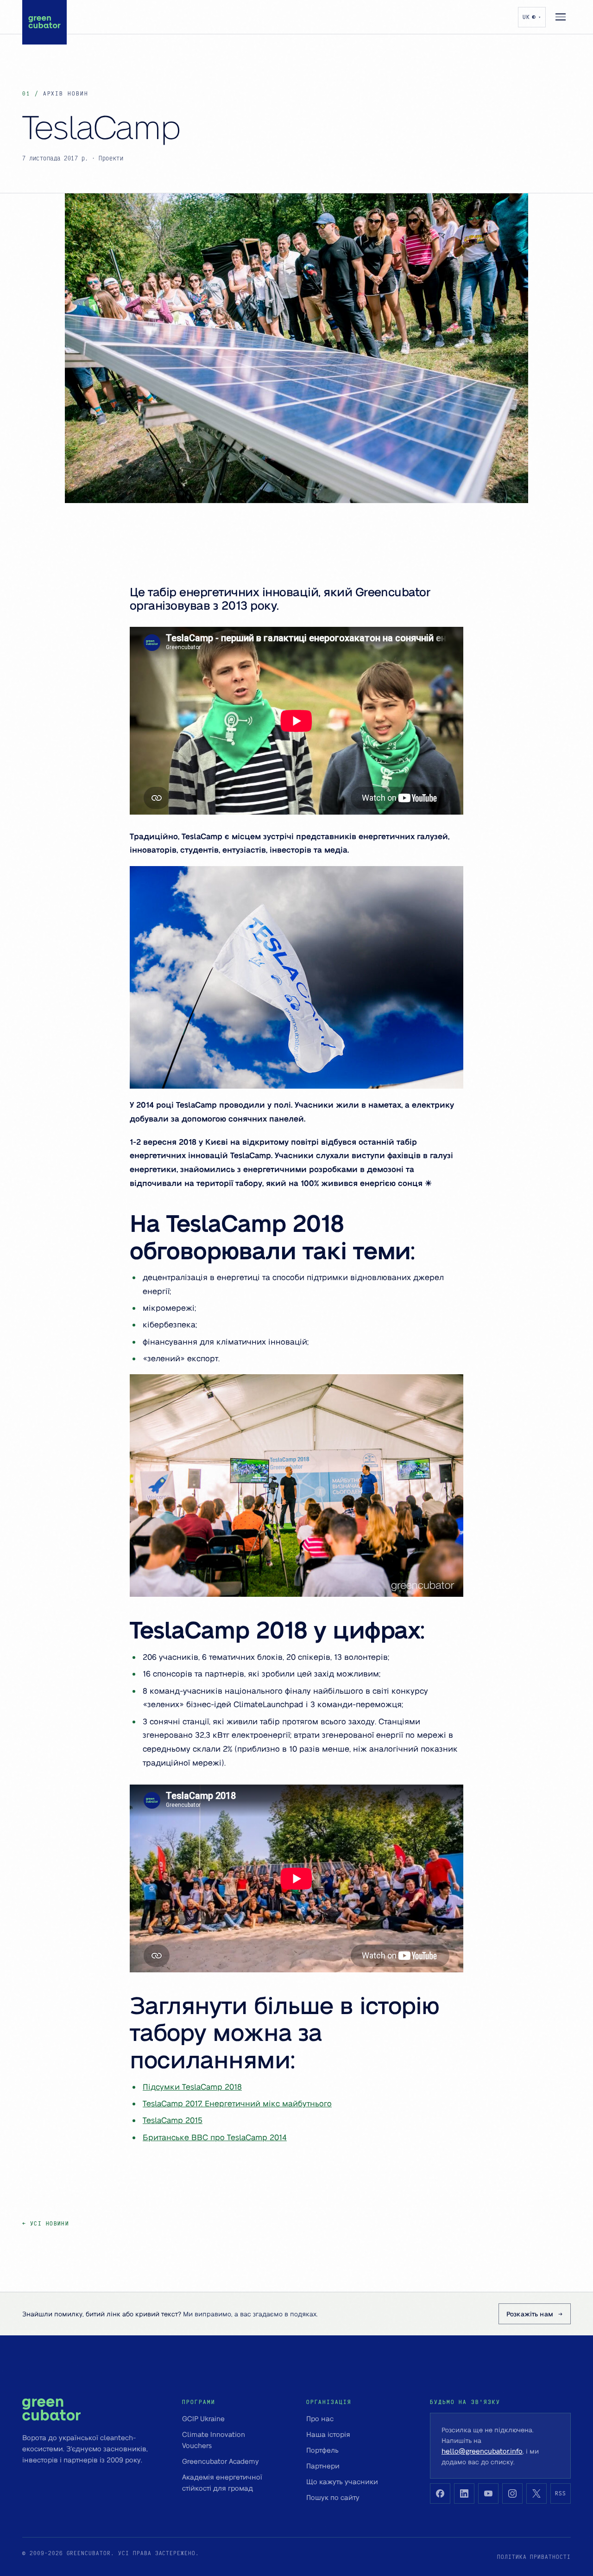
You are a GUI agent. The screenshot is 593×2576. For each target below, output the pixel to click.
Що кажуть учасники (342, 2481)
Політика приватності (534, 2557)
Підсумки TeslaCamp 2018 (192, 2086)
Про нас (320, 2418)
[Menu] (561, 17)
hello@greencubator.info (482, 2451)
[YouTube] (488, 2493)
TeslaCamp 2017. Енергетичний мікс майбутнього (237, 2103)
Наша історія (328, 2434)
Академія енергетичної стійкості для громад (222, 2482)
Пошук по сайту (333, 2497)
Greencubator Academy (221, 2461)
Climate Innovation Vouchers (214, 2440)
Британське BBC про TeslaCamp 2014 (215, 2137)
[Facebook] (440, 2493)
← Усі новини (46, 2223)
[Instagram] (512, 2493)
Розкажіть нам (530, 2314)
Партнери (323, 2466)
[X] (536, 2493)
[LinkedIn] (464, 2493)
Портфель (322, 2450)
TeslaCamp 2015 (173, 2120)
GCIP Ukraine (203, 2418)
